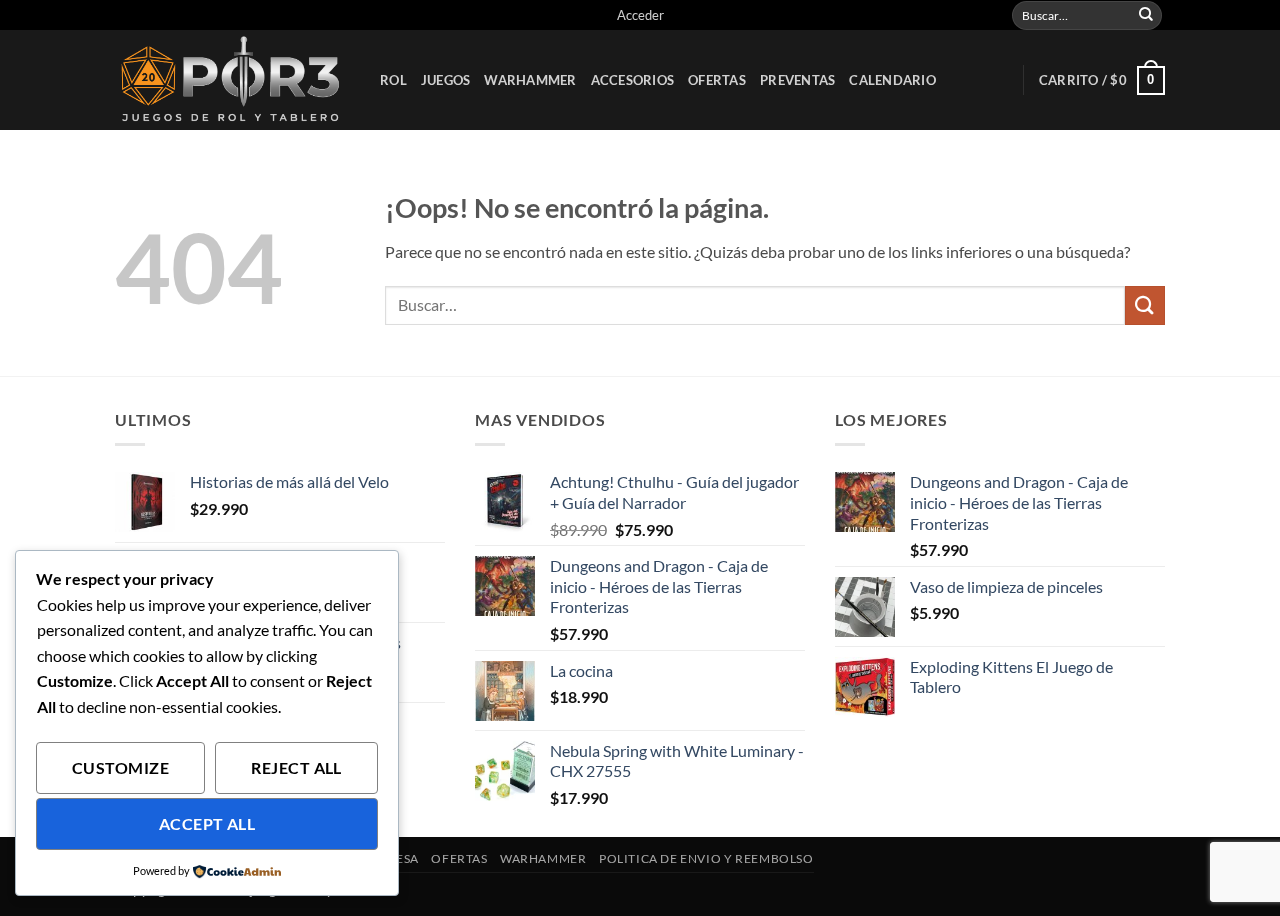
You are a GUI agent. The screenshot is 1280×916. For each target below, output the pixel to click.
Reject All (296, 768)
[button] (640, 15)
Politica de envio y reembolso (706, 858)
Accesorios (633, 80)
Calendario (892, 80)
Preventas (797, 80)
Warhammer (530, 80)
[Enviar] (1146, 15)
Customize (120, 768)
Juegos (446, 80)
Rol (393, 80)
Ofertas (717, 80)
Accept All (207, 824)
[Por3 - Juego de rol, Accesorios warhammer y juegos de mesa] (232, 80)
